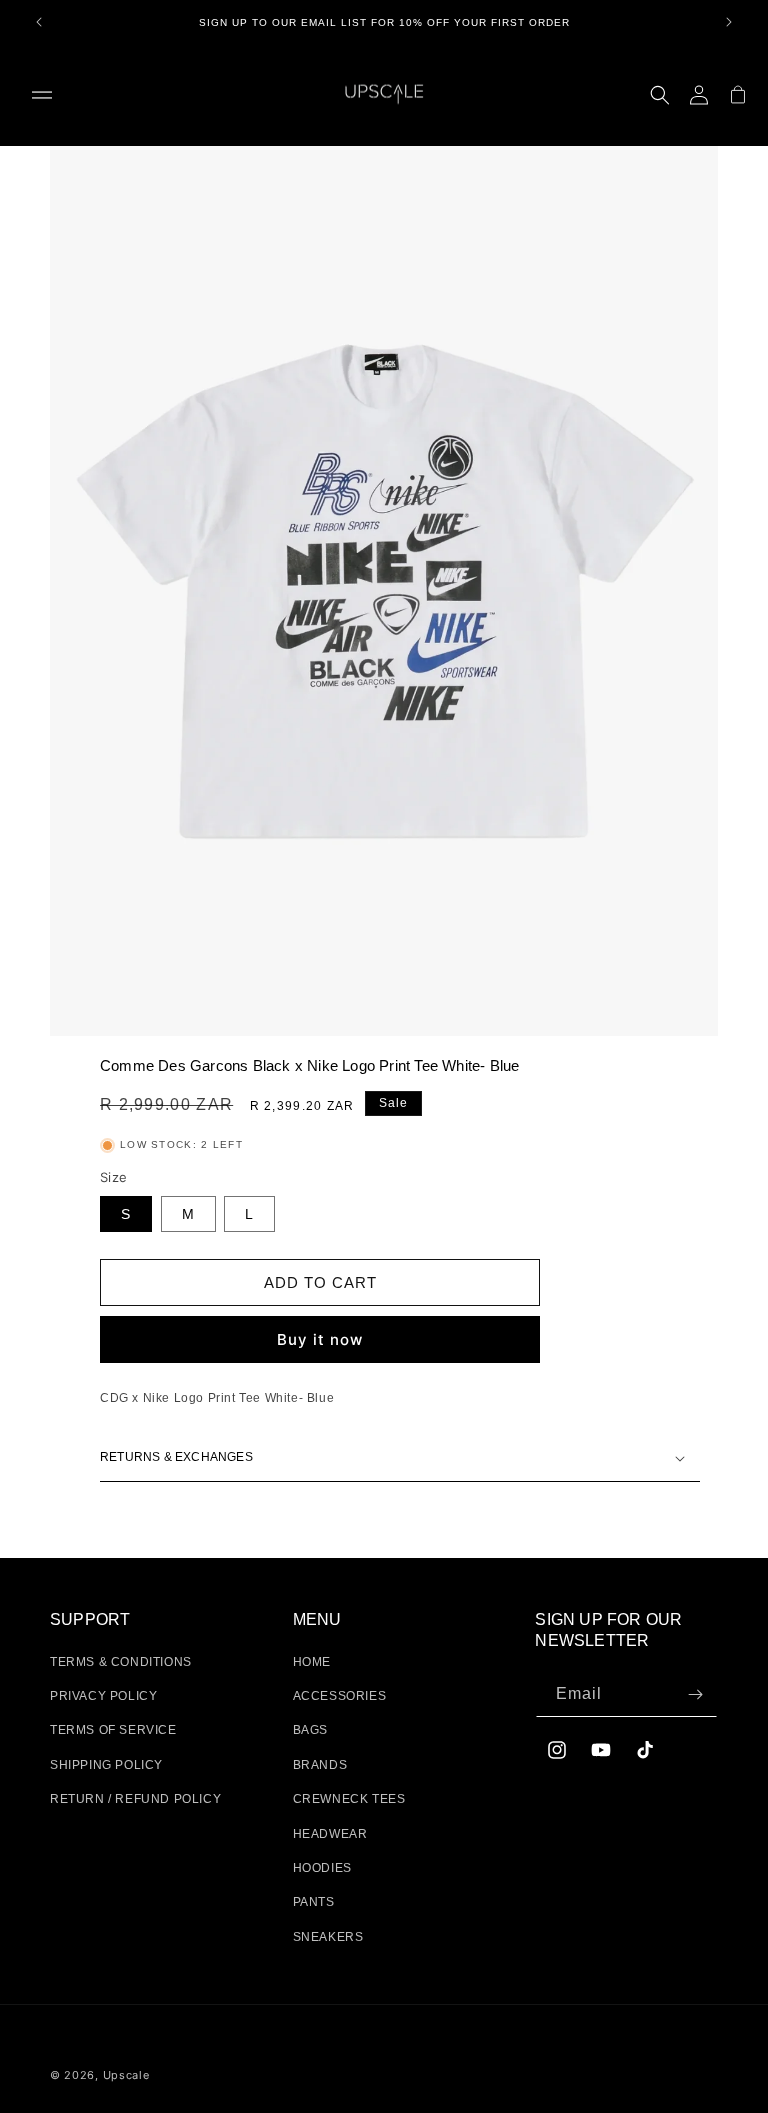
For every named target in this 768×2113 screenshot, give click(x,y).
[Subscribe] (695, 1694)
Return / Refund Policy (135, 1799)
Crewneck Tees (349, 1799)
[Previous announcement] (39, 22)
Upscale (126, 2075)
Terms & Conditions (121, 1662)
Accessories (340, 1696)
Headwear (330, 1834)
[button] (42, 95)
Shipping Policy (106, 1765)
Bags (310, 1730)
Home (312, 1662)
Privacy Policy (103, 1696)
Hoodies (322, 1868)
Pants (314, 1902)
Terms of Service (113, 1730)
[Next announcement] (729, 22)
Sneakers (328, 1937)
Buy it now (320, 1339)
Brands (320, 1765)
